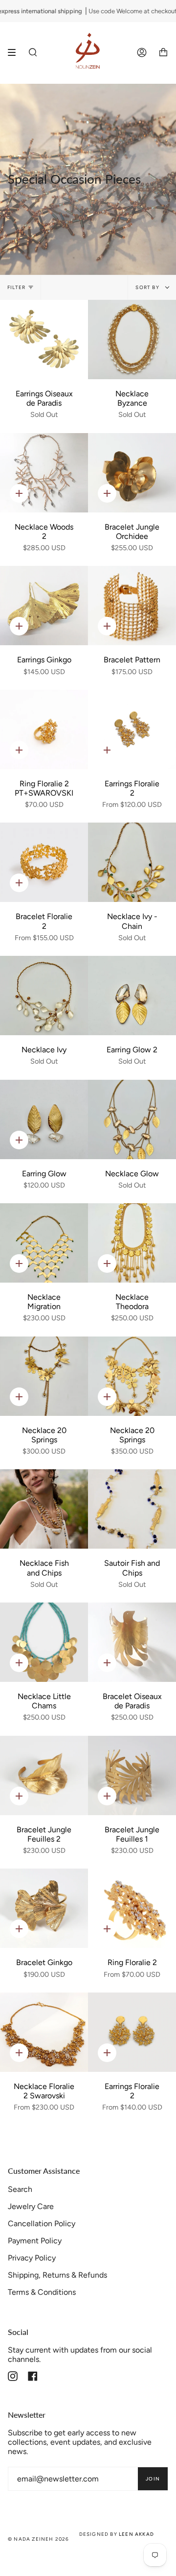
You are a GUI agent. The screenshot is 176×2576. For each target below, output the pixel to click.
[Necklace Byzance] (132, 340)
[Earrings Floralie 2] (132, 729)
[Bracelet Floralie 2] (44, 862)
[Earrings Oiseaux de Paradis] (44, 340)
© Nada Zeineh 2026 (39, 2539)
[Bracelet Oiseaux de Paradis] (132, 1642)
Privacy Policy (32, 2258)
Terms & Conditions (42, 2292)
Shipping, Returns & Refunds (57, 2275)
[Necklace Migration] (44, 1243)
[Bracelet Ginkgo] (44, 1908)
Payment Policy (35, 2241)
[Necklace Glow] (132, 1119)
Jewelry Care (31, 2206)
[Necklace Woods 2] (44, 473)
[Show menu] (15, 52)
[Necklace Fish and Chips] (44, 1509)
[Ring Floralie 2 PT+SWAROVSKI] (44, 729)
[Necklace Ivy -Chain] (132, 862)
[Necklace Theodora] (132, 1243)
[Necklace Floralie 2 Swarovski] (44, 2032)
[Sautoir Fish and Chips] (132, 1509)
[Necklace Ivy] (44, 996)
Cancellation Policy (42, 2224)
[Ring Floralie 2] (132, 1908)
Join (153, 2479)
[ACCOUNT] (142, 53)
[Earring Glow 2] (132, 996)
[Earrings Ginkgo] (44, 606)
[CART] (163, 53)
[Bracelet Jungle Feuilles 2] (44, 1775)
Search (20, 2189)
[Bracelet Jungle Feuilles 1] (132, 1775)
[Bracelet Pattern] (132, 606)
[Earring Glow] (44, 1119)
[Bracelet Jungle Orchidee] (132, 473)
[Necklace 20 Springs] (44, 1376)
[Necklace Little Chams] (44, 1642)
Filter (16, 287)
